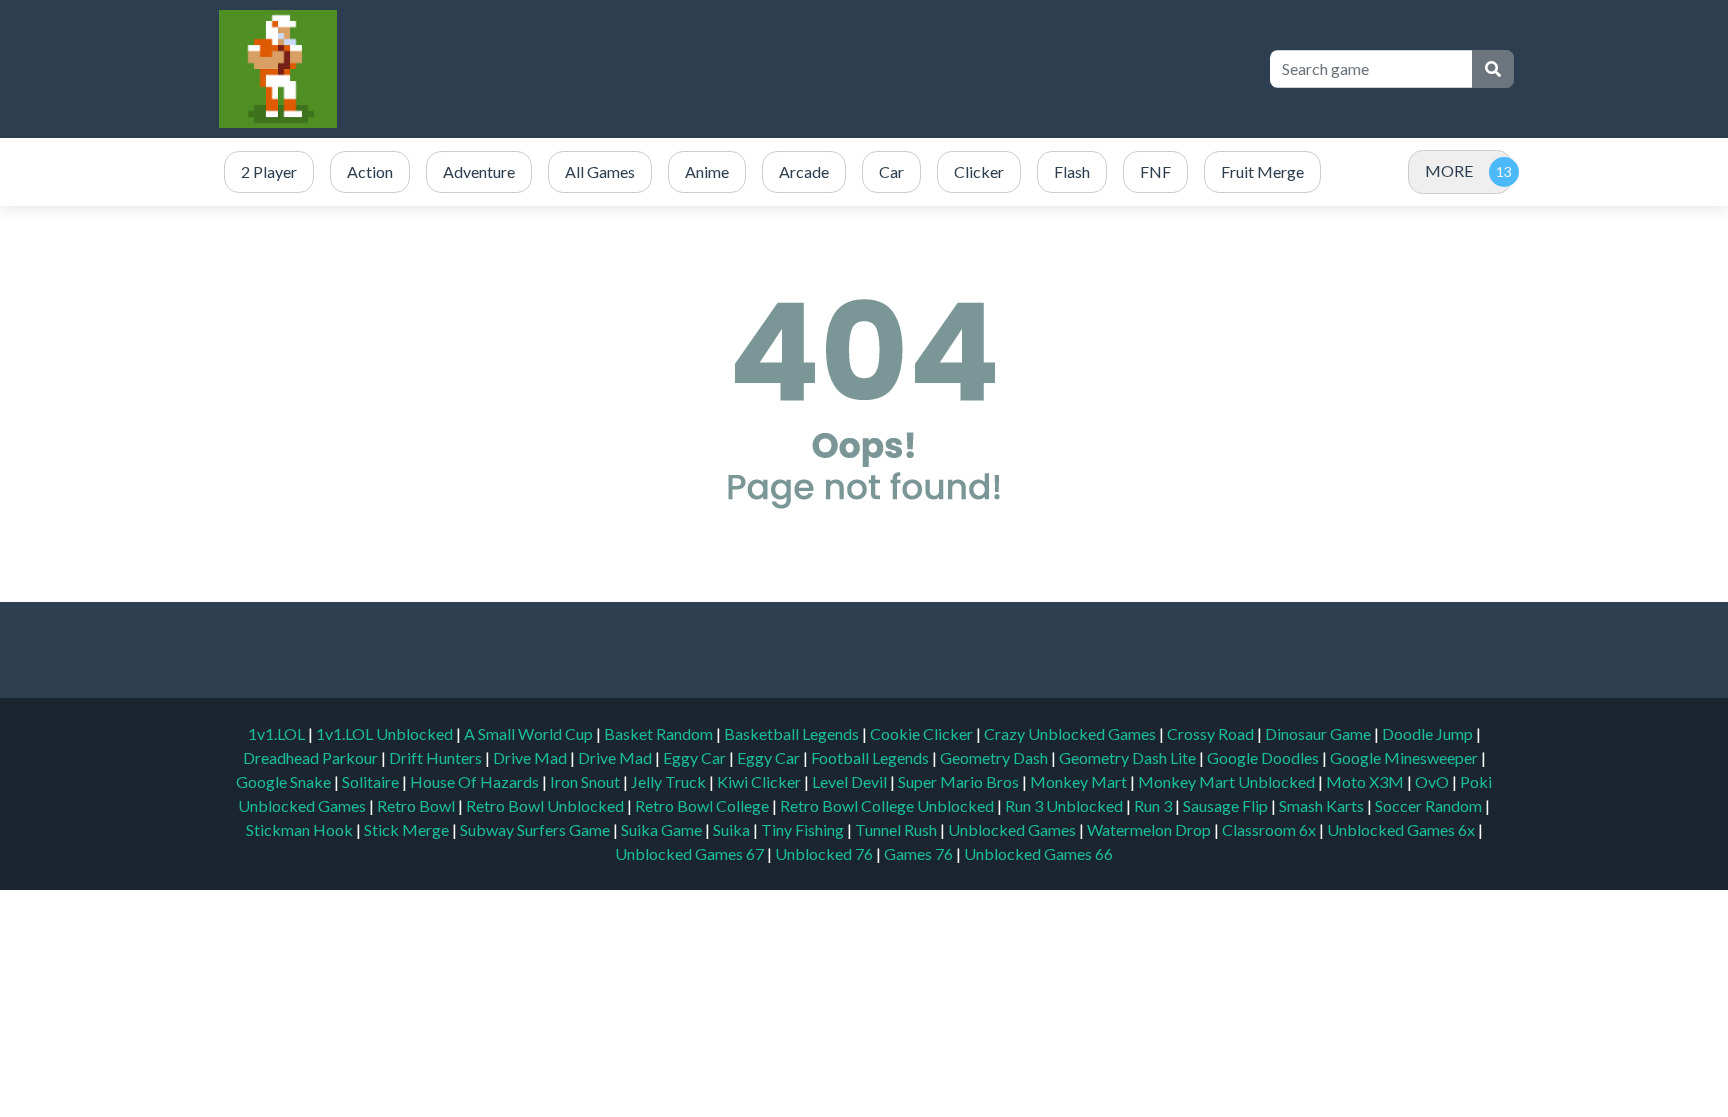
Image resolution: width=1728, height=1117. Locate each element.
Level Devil (851, 781)
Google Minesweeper (1405, 757)
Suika (733, 829)
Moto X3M (1366, 781)
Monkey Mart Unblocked (1228, 781)
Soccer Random (1430, 805)
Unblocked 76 (824, 853)
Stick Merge (408, 829)
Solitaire (372, 781)
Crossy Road (1212, 733)
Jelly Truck (670, 781)
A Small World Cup (530, 733)
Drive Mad (531, 757)
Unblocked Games (1013, 829)
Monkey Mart (1080, 781)
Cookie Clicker (923, 733)
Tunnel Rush (897, 829)
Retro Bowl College (703, 805)
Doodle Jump (1429, 733)
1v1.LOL (278, 733)
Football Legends (871, 757)
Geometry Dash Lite (1129, 757)
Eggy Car (696, 757)
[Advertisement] (886, 69)
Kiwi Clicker (760, 781)
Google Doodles (1264, 757)
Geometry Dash (995, 757)
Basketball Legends (793, 733)
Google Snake (285, 781)
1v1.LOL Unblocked (386, 733)
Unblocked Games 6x (1401, 829)
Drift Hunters (437, 757)
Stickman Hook (301, 829)
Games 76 (918, 853)
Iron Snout (586, 781)
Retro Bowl (417, 805)
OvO (1433, 781)
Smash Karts (1323, 805)
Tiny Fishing (804, 829)
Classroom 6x (1269, 829)
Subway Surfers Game (536, 829)
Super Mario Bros (960, 781)
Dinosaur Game (1319, 733)
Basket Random (660, 733)
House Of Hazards (476, 781)
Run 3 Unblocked (1065, 805)
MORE (1449, 170)
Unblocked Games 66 (1038, 853)
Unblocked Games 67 (689, 853)
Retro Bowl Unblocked (546, 805)
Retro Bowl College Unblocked (888, 805)
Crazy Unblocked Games (1071, 733)
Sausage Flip (1227, 805)
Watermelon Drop (1150, 829)
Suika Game (663, 829)
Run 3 (1154, 805)
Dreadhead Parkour (312, 757)
